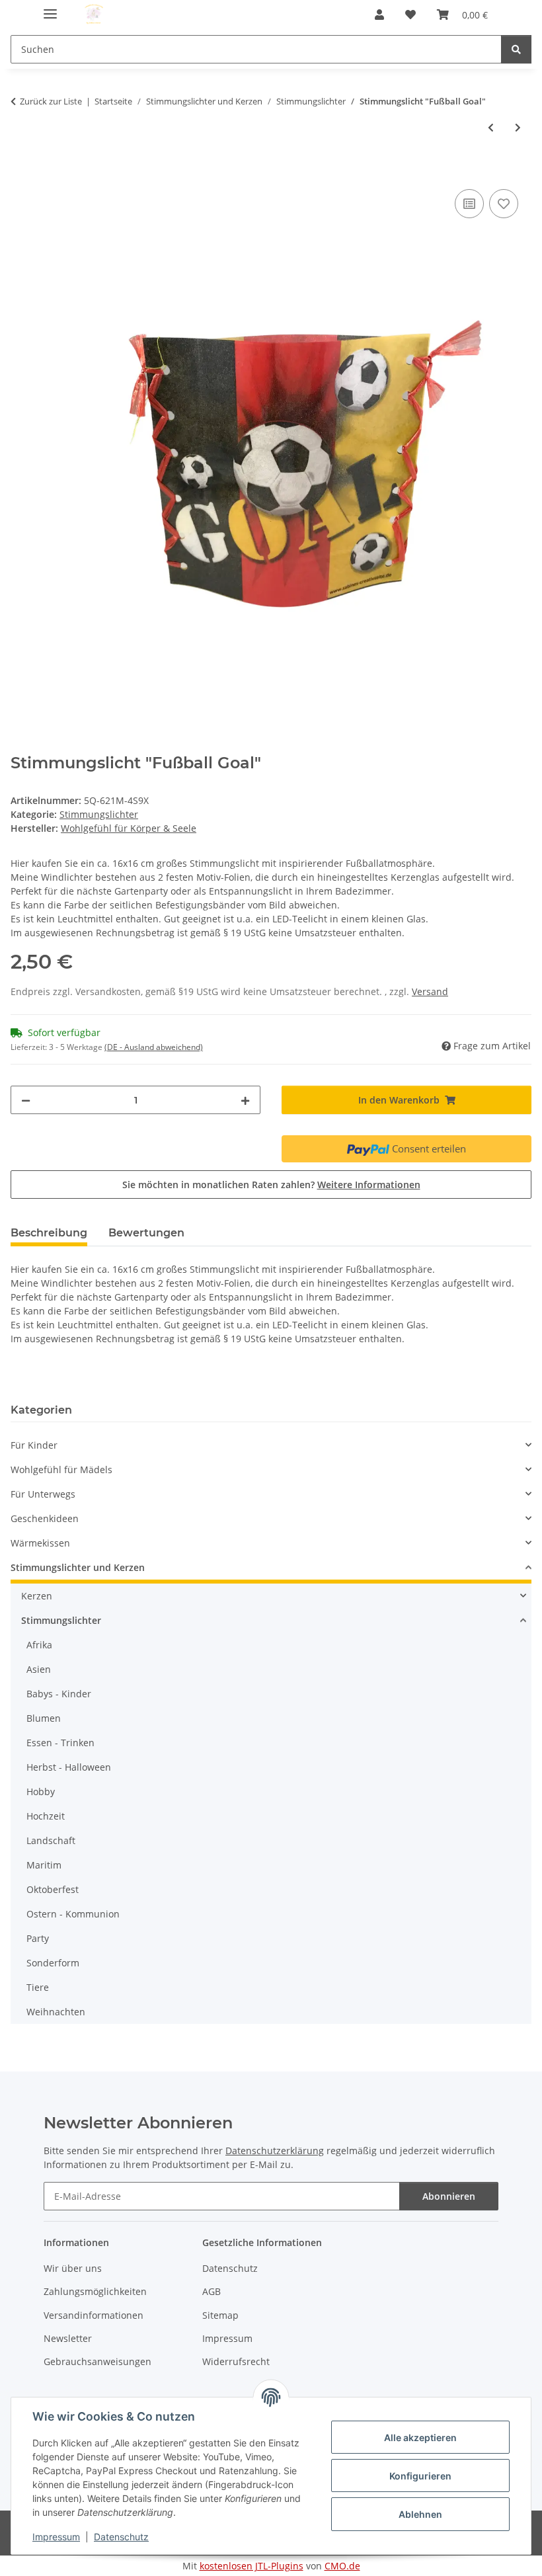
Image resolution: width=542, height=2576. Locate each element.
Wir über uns (73, 2268)
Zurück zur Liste (51, 101)
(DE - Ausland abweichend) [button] (154, 1047)
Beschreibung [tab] (49, 1233)
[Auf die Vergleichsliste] (469, 204)
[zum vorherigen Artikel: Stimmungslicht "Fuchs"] (491, 127)
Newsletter (68, 2338)
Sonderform (53, 1963)
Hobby (41, 1791)
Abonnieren (449, 2196)
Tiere (38, 1987)
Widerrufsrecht (236, 2361)
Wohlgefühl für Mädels (61, 1469)
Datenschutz (121, 2537)
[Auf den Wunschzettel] (504, 204)
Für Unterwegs (43, 1494)
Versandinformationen (94, 2315)
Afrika (39, 1645)
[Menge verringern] (26, 1100)
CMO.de (342, 2566)
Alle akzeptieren (420, 2437)
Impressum (56, 2537)
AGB (212, 2291)
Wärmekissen (40, 1543)
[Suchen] (516, 49)
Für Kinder (34, 1445)
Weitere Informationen (369, 1185)
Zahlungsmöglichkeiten (95, 2291)
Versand (430, 991)
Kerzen (37, 1596)
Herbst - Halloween (69, 1767)
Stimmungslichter (99, 814)
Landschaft (51, 1840)
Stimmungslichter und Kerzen (78, 1567)
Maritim (44, 1865)
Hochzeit (46, 1816)
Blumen (44, 1718)
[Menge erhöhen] (245, 1100)
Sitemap (220, 2315)
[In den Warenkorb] (21, 171)
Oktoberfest (53, 1889)
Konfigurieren (420, 2476)
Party (38, 1938)
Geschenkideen (45, 1518)
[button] (379, 15)
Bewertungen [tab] (146, 1233)
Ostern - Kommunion (73, 1914)
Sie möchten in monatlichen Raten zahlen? (271, 1185)
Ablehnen (420, 2514)
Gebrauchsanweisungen (97, 2361)
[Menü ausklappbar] (50, 8)
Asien (39, 1669)
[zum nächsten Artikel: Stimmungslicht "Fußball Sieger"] (518, 127)
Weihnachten (56, 2012)
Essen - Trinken (60, 1743)
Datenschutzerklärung (275, 2151)
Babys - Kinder (59, 1694)
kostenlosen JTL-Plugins (252, 2566)
